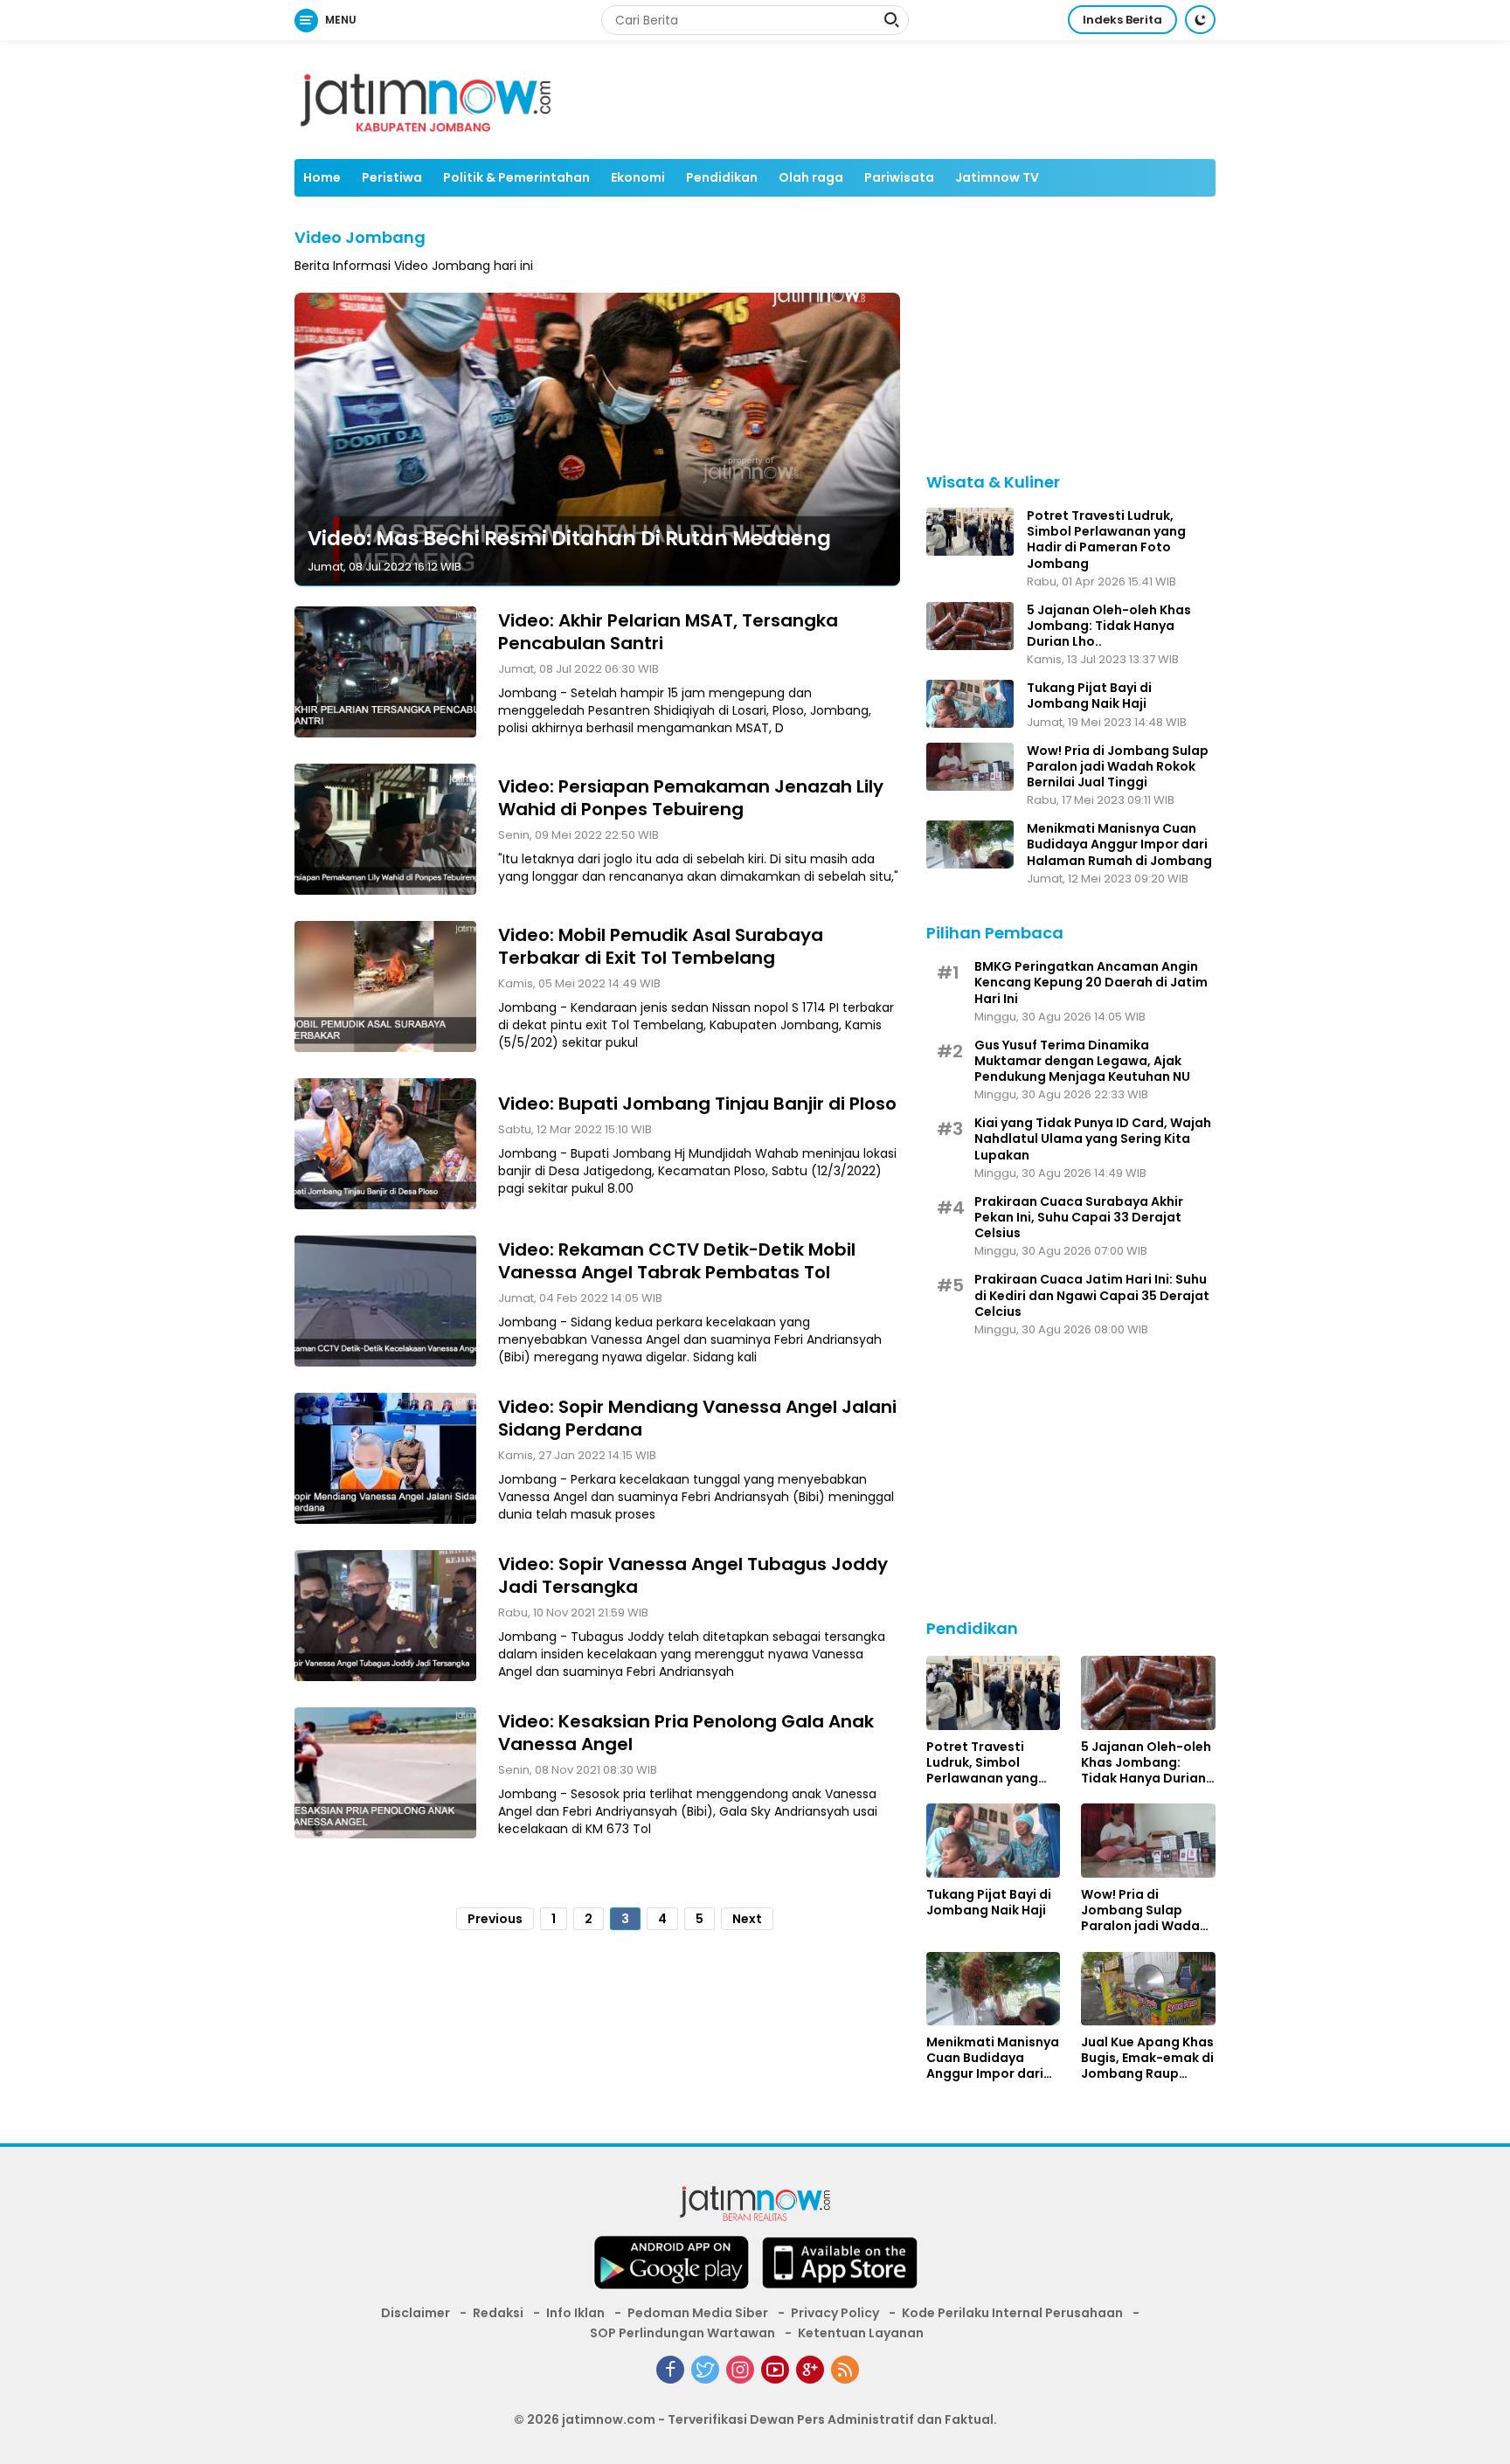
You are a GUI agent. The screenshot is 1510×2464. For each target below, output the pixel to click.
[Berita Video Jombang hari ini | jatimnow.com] (426, 99)
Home (322, 177)
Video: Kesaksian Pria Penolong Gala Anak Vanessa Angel (686, 1732)
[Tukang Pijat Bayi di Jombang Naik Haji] (970, 704)
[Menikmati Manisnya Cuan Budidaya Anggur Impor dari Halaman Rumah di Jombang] (970, 844)
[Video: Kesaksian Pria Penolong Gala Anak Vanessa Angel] (385, 1773)
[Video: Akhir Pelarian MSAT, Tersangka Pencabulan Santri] (385, 672)
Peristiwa (392, 177)
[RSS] (845, 2370)
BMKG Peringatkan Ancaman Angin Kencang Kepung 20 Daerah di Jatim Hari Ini (1091, 983)
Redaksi (498, 2313)
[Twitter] (705, 2370)
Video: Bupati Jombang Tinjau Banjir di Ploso (697, 1103)
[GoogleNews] (810, 2370)
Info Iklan (575, 2313)
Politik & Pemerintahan (516, 177)
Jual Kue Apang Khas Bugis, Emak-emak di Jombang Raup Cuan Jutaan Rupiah (1147, 2058)
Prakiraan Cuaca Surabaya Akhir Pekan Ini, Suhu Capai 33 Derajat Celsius (1079, 1218)
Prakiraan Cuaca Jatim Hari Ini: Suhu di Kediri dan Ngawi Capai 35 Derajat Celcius (1092, 1295)
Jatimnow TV (997, 177)
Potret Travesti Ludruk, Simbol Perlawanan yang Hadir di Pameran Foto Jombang (1106, 540)
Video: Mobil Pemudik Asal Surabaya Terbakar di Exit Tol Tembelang (661, 945)
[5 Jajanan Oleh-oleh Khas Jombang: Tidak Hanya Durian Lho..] (970, 626)
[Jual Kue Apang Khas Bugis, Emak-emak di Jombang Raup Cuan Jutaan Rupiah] (1148, 1989)
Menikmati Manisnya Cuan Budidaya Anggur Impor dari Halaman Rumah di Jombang (1119, 844)
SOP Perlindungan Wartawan (682, 2333)
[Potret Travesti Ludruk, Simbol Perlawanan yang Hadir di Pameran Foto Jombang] (970, 532)
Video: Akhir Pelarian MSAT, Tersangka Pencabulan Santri (668, 631)
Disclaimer (416, 2313)
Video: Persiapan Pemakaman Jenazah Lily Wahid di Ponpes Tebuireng (691, 797)
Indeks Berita (1122, 20)
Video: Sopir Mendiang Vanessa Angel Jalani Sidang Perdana (697, 1417)
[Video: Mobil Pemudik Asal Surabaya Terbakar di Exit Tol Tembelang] (385, 986)
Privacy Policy (835, 2313)
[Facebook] (670, 2370)
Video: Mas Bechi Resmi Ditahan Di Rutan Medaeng (569, 537)
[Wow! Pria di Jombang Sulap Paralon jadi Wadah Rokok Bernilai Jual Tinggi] (970, 767)
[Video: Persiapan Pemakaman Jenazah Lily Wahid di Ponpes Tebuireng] (385, 829)
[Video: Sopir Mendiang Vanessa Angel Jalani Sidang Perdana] (385, 1458)
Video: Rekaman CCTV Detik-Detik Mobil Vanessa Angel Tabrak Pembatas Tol (677, 1260)
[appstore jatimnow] (840, 2268)
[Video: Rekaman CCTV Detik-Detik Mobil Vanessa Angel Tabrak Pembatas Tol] (385, 1301)
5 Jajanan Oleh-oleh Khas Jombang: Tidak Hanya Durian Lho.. (1109, 626)
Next (747, 1918)
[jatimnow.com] (755, 2207)
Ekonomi (638, 177)
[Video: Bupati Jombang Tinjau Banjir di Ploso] (385, 1144)
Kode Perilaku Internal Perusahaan (1012, 2313)
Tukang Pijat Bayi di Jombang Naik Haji (1089, 696)
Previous (495, 1918)
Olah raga (811, 177)
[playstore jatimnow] (671, 2268)
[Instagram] (740, 2370)
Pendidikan (722, 177)
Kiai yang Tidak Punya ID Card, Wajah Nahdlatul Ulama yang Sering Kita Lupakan (1093, 1139)
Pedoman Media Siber (698, 2313)
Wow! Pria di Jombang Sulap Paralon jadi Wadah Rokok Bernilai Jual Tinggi (1118, 767)
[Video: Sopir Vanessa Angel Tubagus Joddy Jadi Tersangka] (385, 1616)
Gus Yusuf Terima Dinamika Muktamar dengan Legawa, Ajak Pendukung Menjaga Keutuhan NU (1082, 1061)
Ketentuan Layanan (861, 2333)
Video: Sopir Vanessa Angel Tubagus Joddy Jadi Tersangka (693, 1575)
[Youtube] (775, 2370)
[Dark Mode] (1200, 20)
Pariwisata (899, 177)
